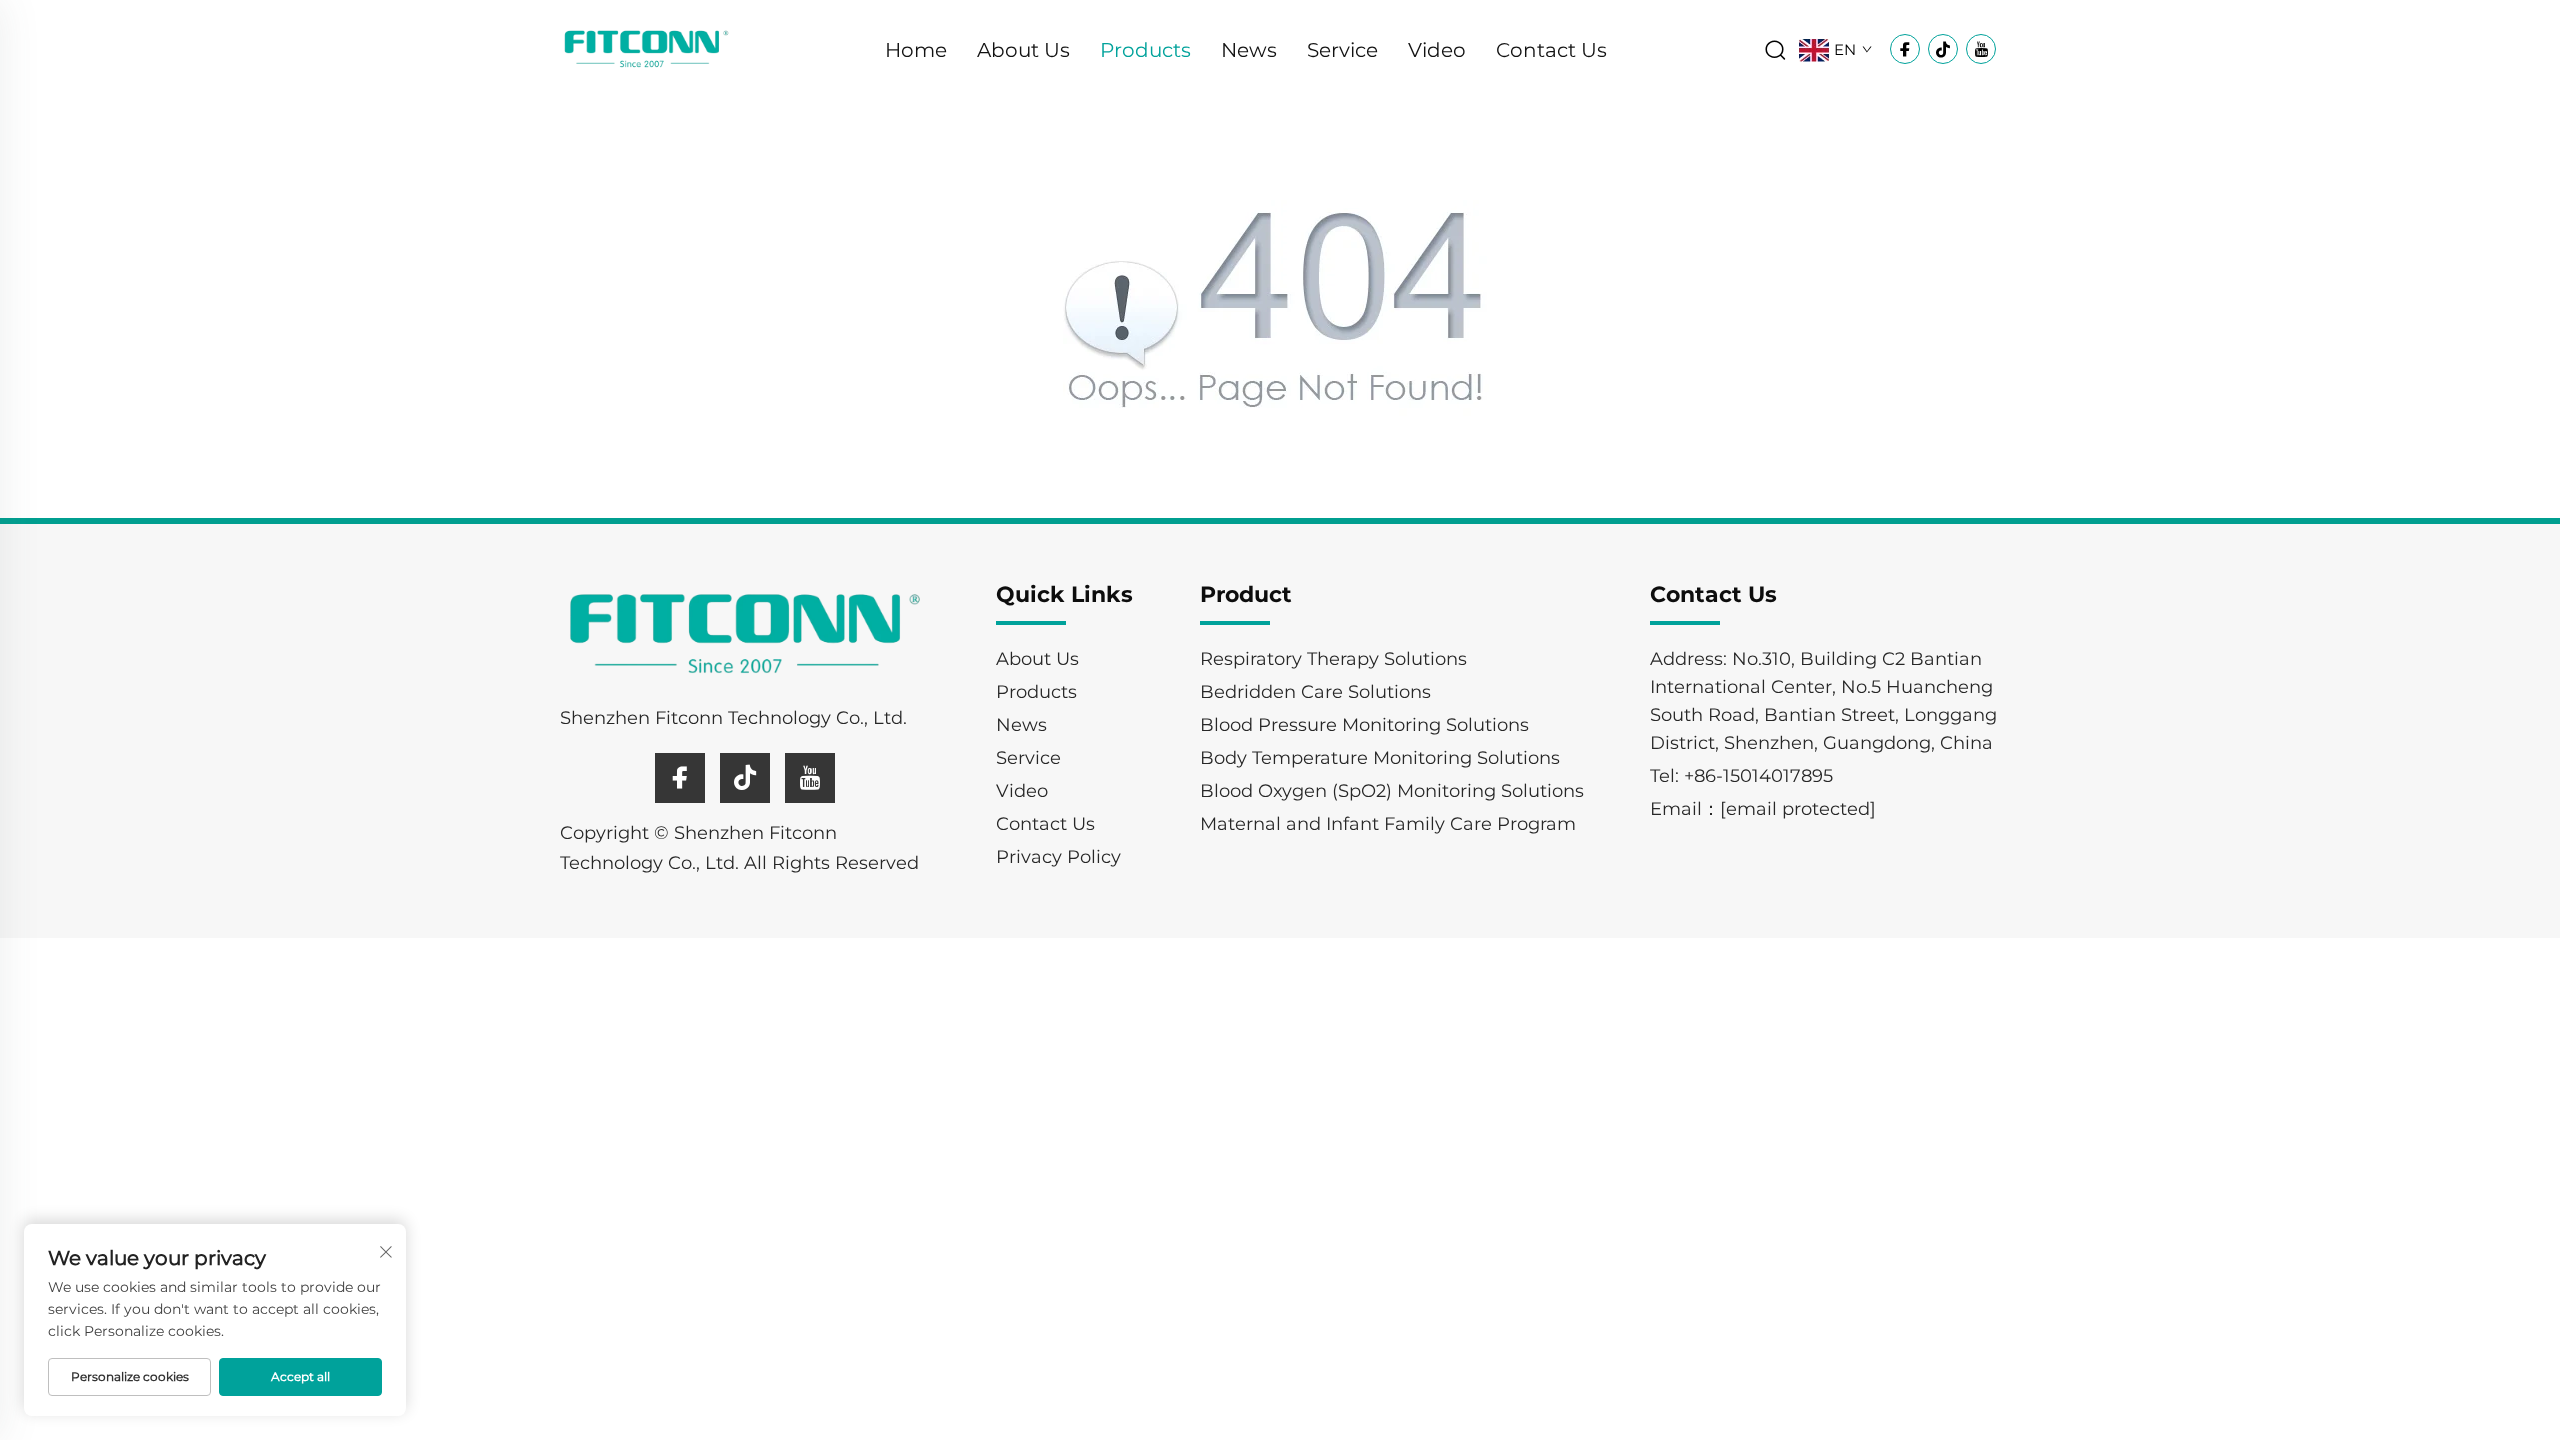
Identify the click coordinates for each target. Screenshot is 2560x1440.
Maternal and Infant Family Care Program (1388, 824)
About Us (1023, 50)
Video (1437, 50)
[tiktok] (745, 778)
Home (916, 50)
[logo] (646, 48)
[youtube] (810, 778)
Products (1145, 50)
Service (1342, 50)
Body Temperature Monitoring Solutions (1380, 758)
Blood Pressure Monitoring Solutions (1364, 725)
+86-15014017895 (1758, 776)
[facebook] (680, 778)
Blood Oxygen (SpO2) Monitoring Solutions (1392, 791)
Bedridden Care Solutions (1315, 692)
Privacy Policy (1058, 857)
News (1249, 50)
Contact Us (1551, 50)
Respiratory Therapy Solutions (1333, 659)
